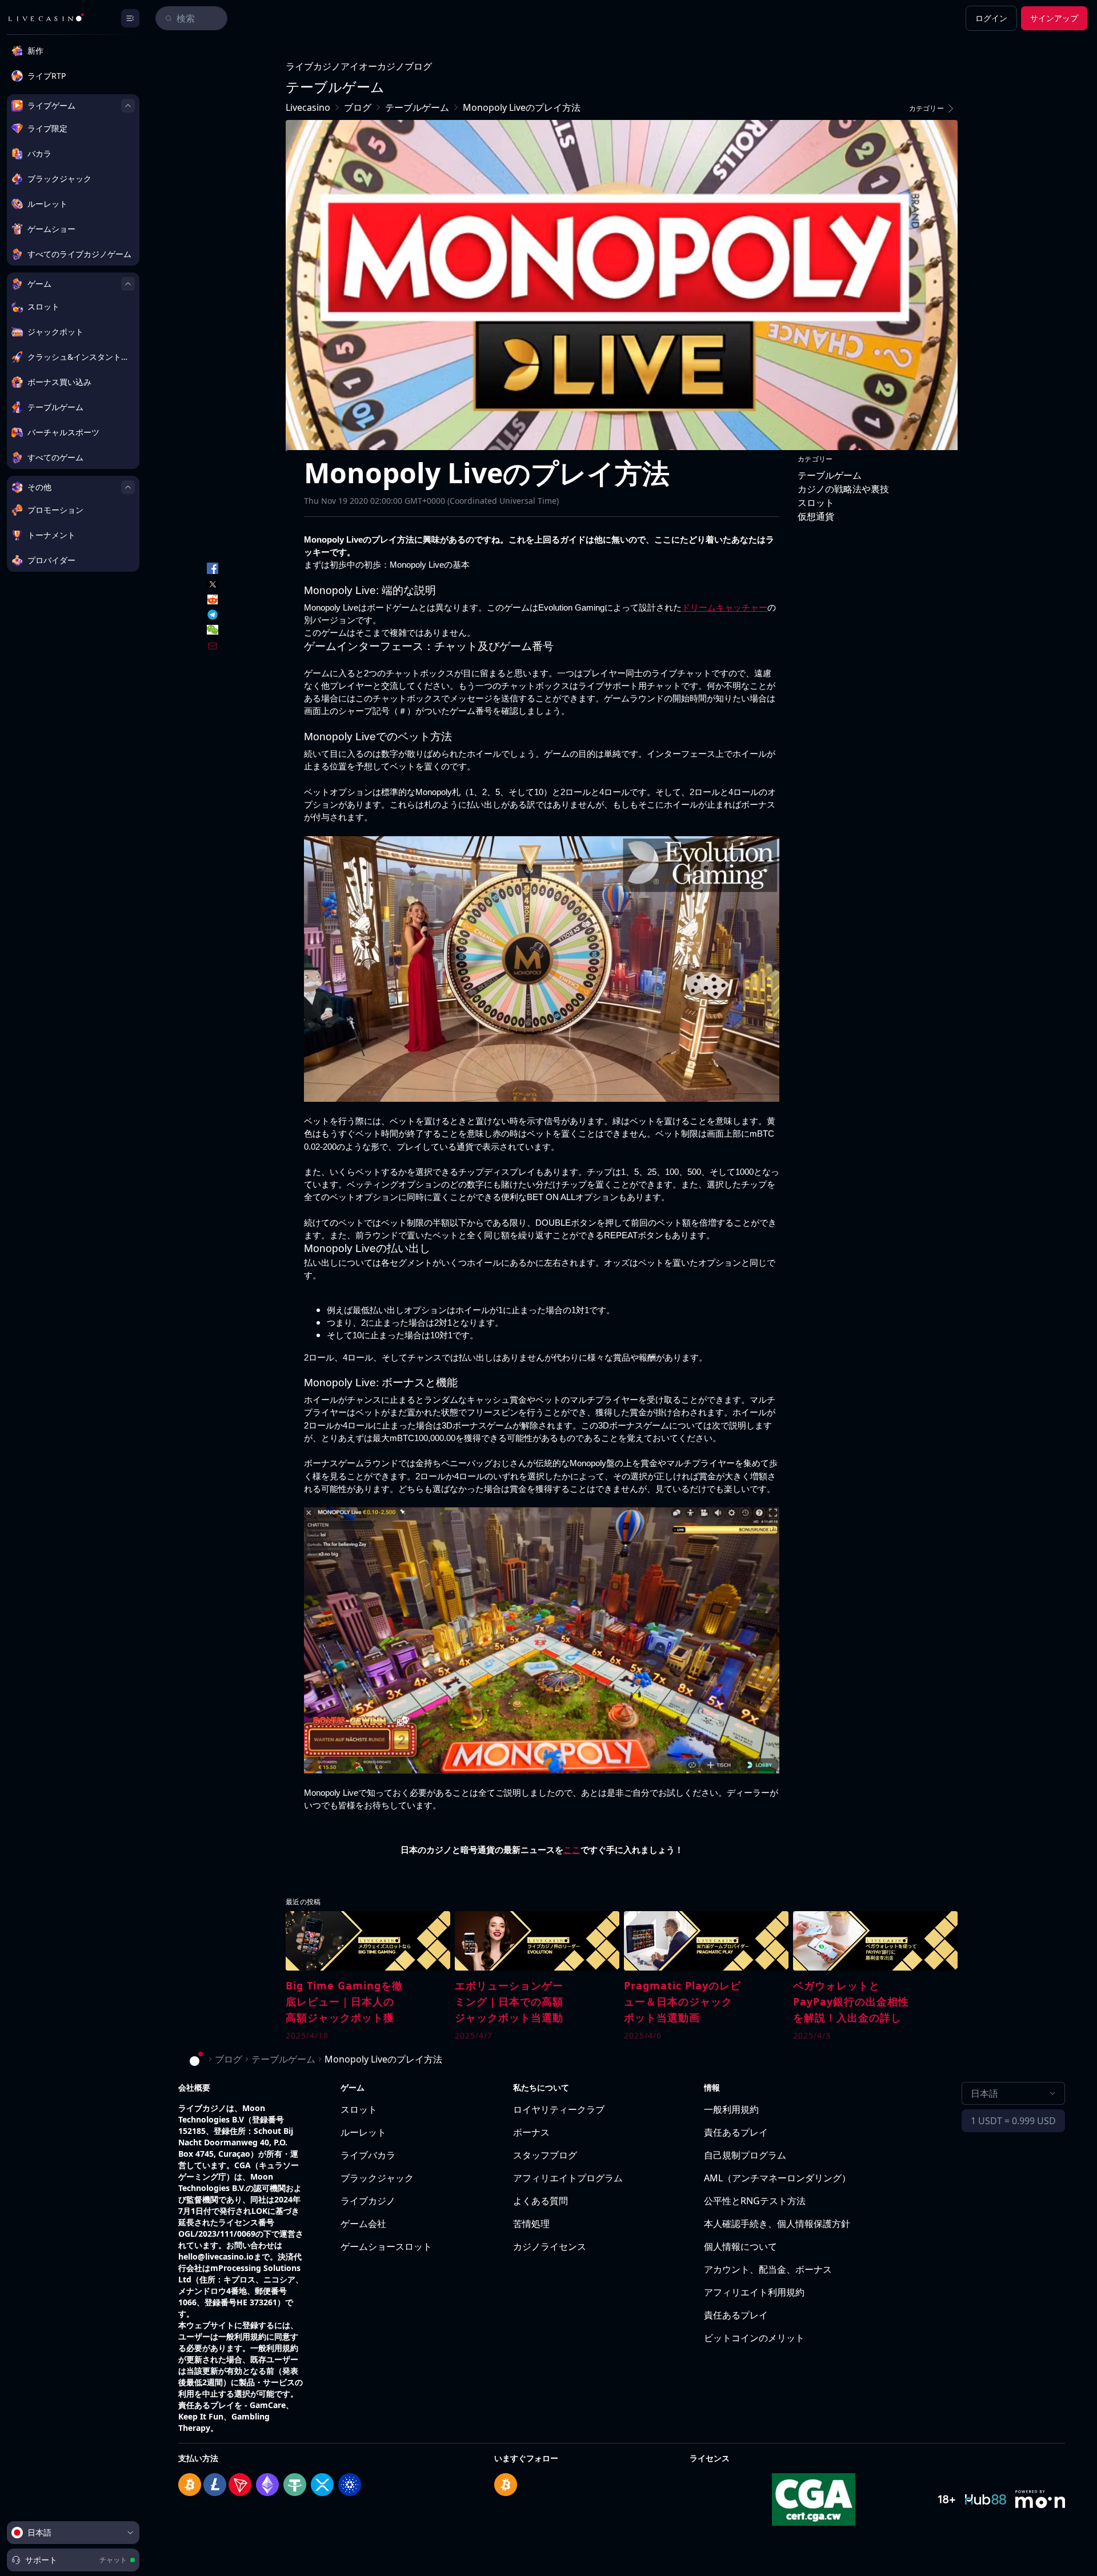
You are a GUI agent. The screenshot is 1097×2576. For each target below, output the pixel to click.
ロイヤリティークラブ (559, 2109)
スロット (359, 2109)
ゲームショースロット (386, 2246)
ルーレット (363, 2132)
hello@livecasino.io (216, 2256)
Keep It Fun (201, 2416)
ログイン (991, 18)
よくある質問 (541, 2201)
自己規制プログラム (745, 2155)
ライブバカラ (368, 2155)
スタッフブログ (545, 2155)
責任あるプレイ (736, 2132)
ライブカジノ (368, 2201)
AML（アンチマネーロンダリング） (777, 2178)
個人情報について (740, 2246)
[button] (934, 109)
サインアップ (1054, 18)
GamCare (268, 2405)
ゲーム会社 (363, 2224)
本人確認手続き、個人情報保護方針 (777, 2224)
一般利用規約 (731, 2109)
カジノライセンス (550, 2246)
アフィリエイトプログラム (568, 2178)
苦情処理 (531, 2224)
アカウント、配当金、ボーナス (768, 2269)
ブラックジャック (377, 2178)
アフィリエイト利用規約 (754, 2292)
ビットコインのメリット (754, 2338)
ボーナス (531, 2132)
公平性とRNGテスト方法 (755, 2201)
